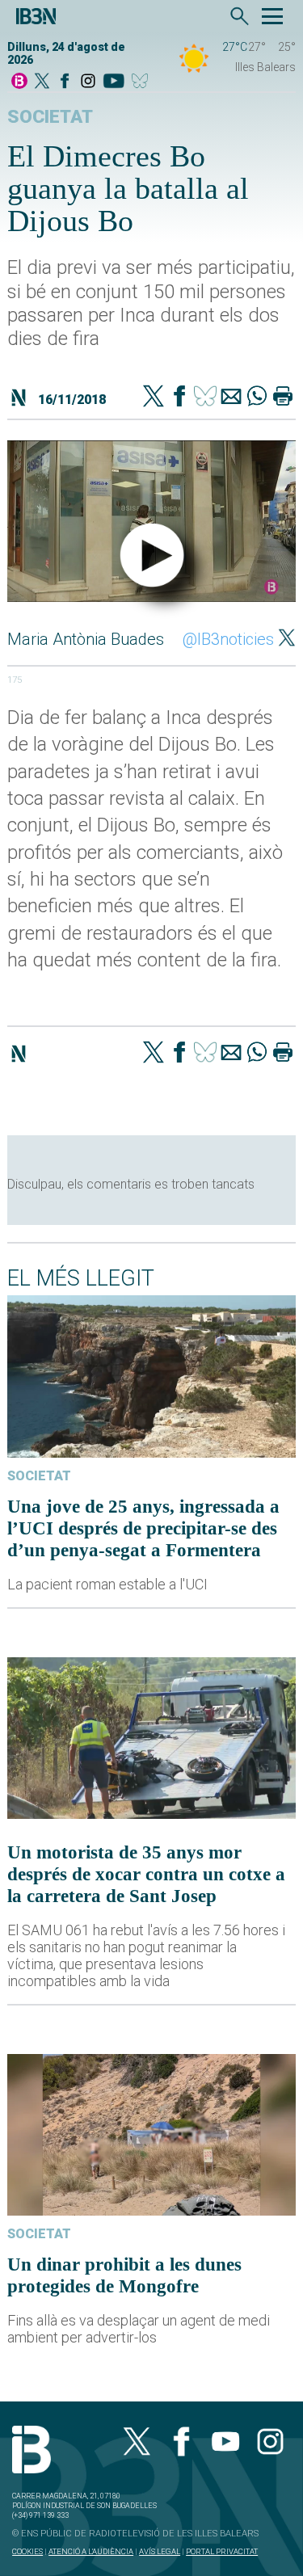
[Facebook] (65, 82)
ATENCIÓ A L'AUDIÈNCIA (91, 2551)
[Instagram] (88, 82)
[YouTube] (114, 82)
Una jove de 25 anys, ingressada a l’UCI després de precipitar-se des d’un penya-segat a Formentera (143, 1528)
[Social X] (42, 82)
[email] (231, 398)
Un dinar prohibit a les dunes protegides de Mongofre (124, 2275)
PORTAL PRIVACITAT (222, 2551)
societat (50, 117)
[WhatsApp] (257, 398)
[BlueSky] (143, 82)
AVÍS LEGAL (160, 2551)
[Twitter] (154, 398)
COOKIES (27, 2551)
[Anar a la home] (19, 82)
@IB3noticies (228, 639)
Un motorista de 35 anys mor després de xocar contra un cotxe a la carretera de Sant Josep (146, 1874)
